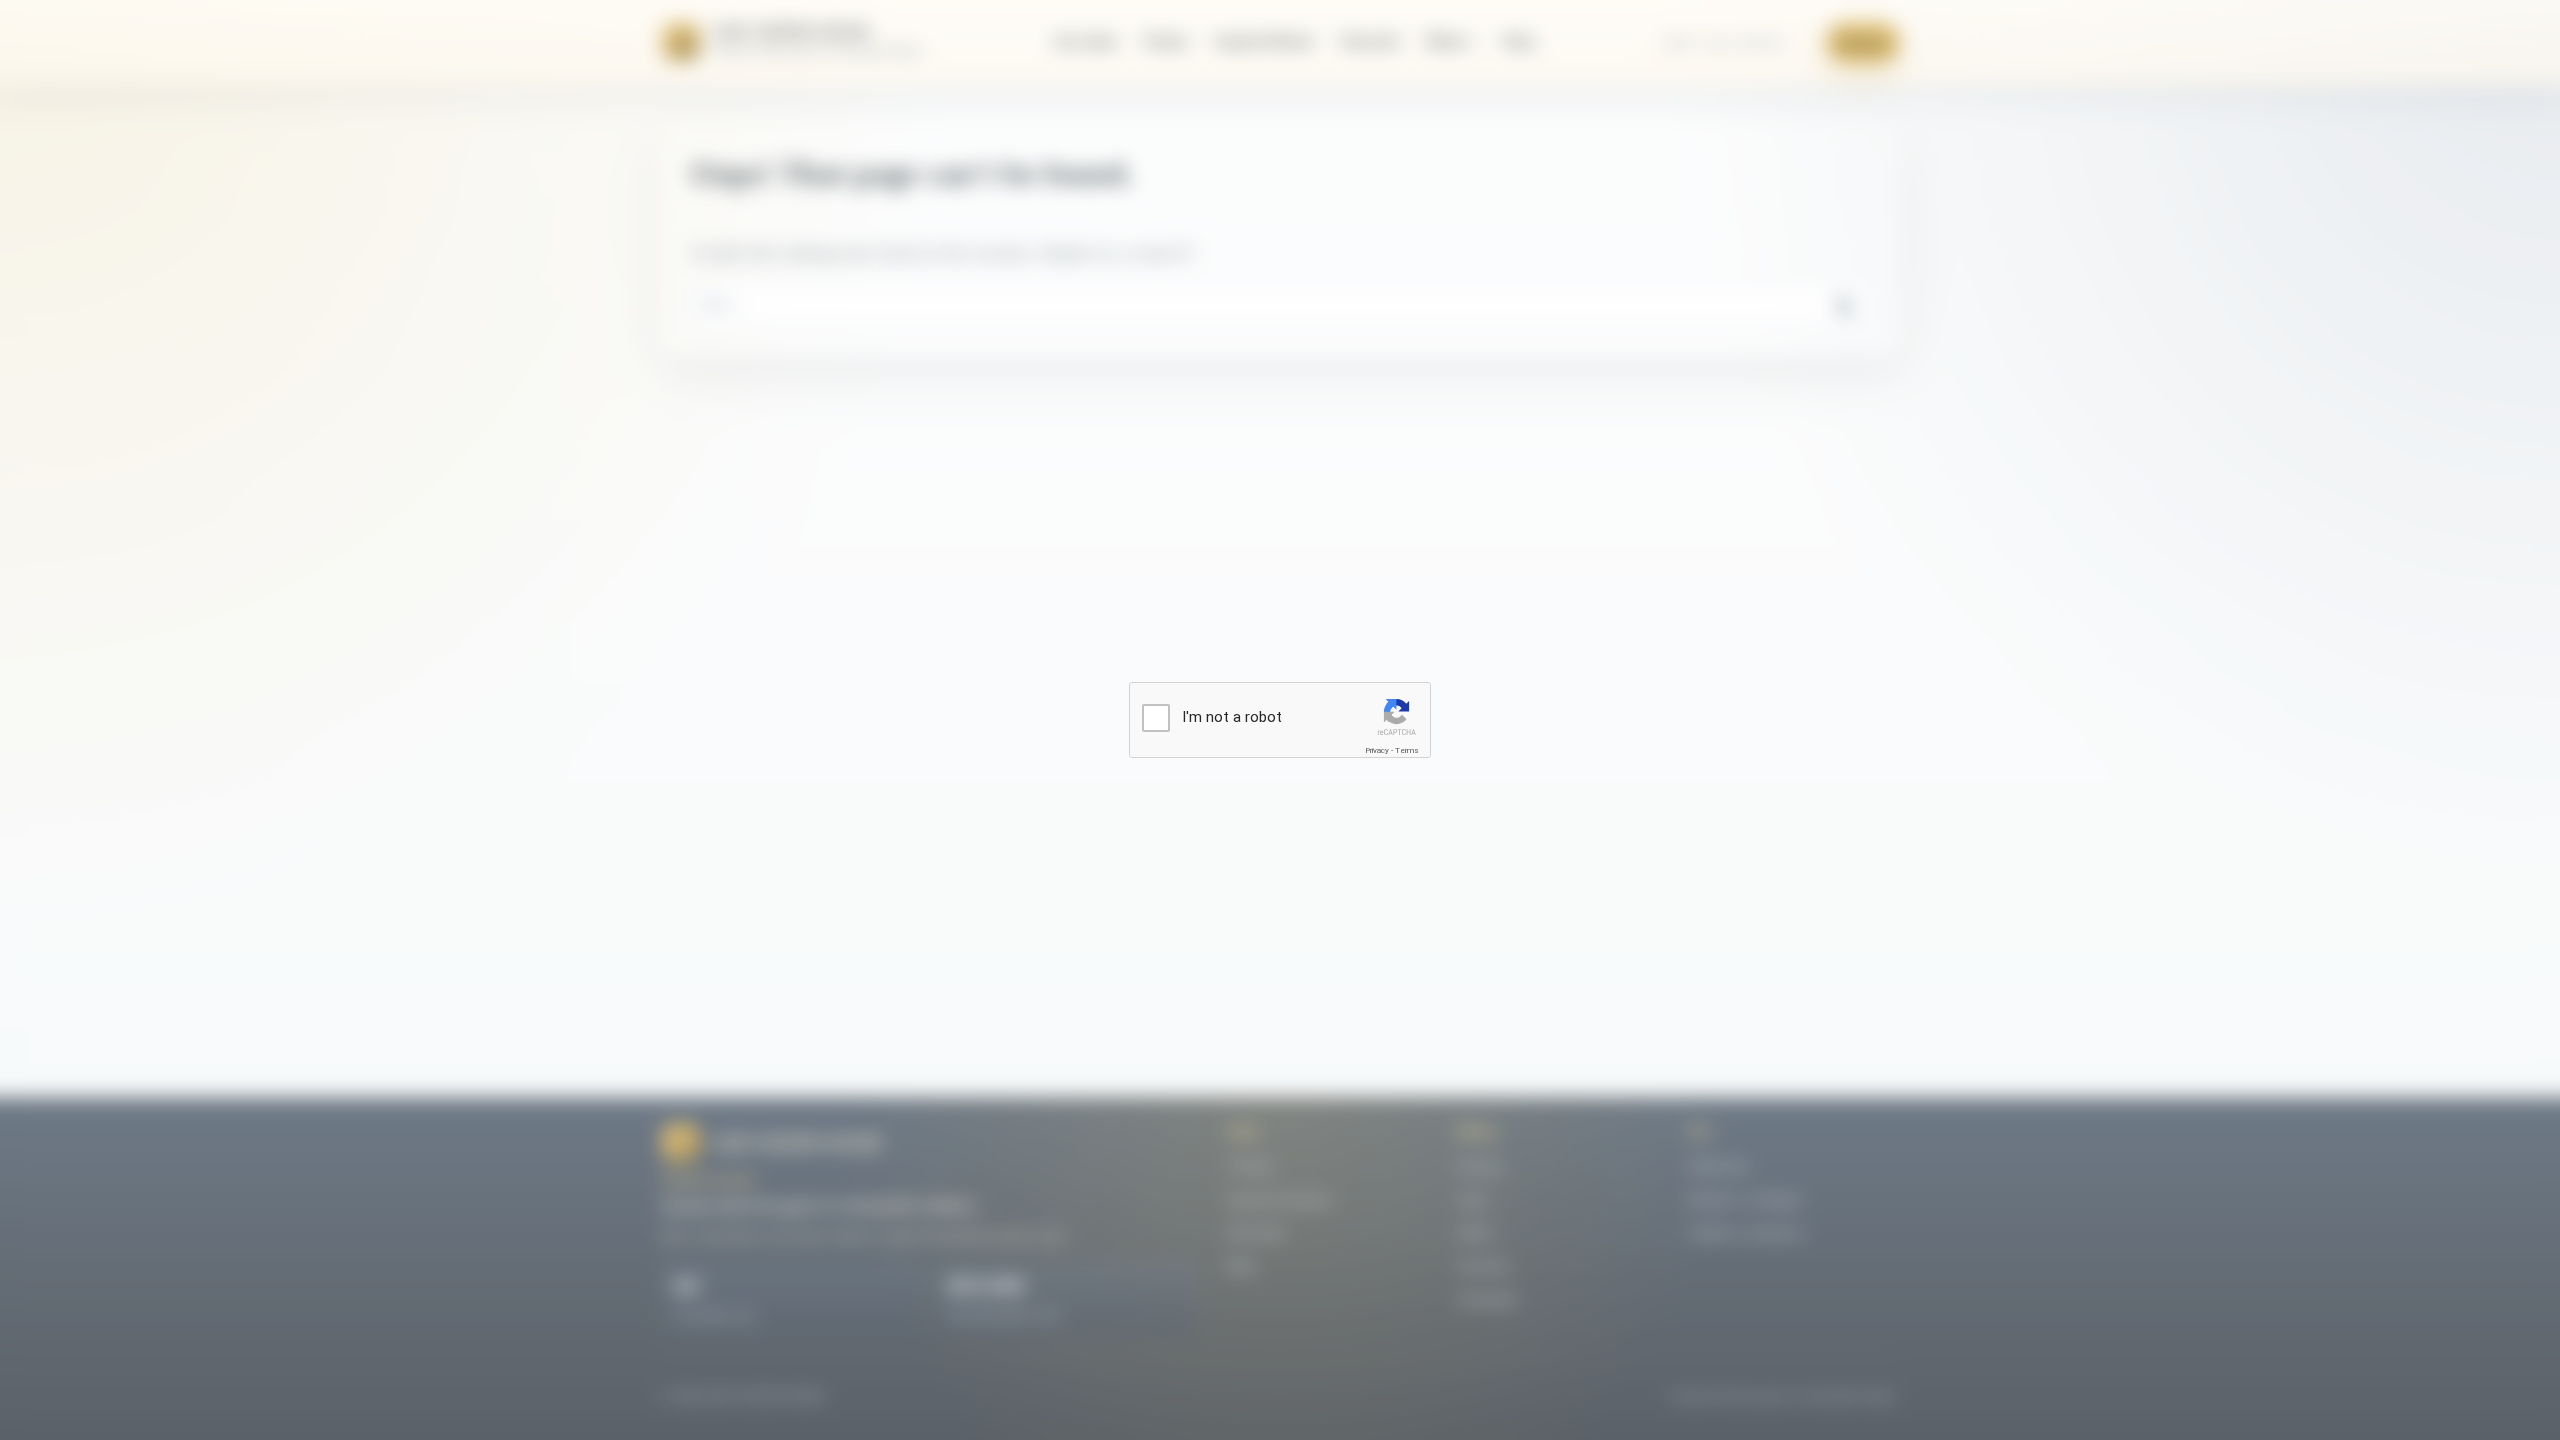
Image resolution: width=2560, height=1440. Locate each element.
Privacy (1377, 750)
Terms (1407, 750)
